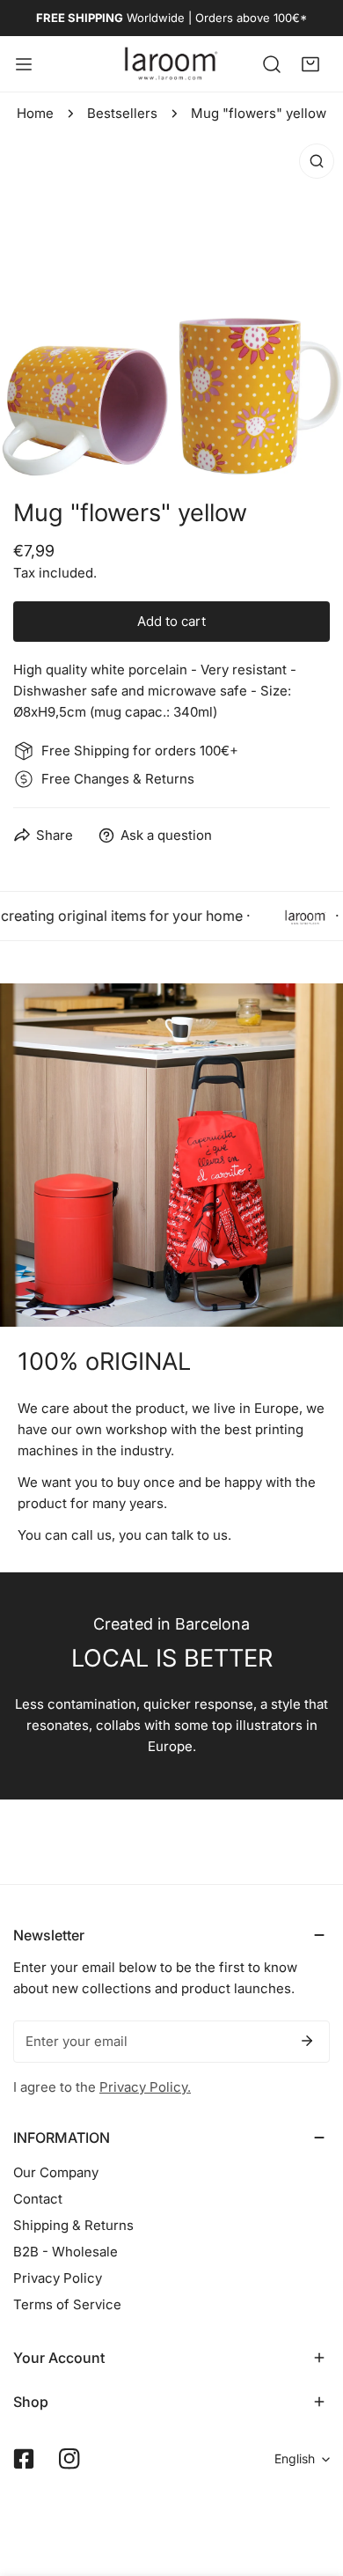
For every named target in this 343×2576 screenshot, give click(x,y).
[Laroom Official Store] (171, 64)
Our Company (56, 2172)
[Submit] (307, 2041)
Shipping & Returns (73, 2225)
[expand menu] (24, 64)
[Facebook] (24, 2459)
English (295, 2458)
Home (35, 113)
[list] (171, 306)
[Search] (272, 63)
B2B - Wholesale (66, 2252)
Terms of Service (67, 2304)
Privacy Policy (58, 2278)
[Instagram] (69, 2459)
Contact (38, 2199)
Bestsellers (122, 113)
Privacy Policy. (145, 2087)
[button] (310, 63)
